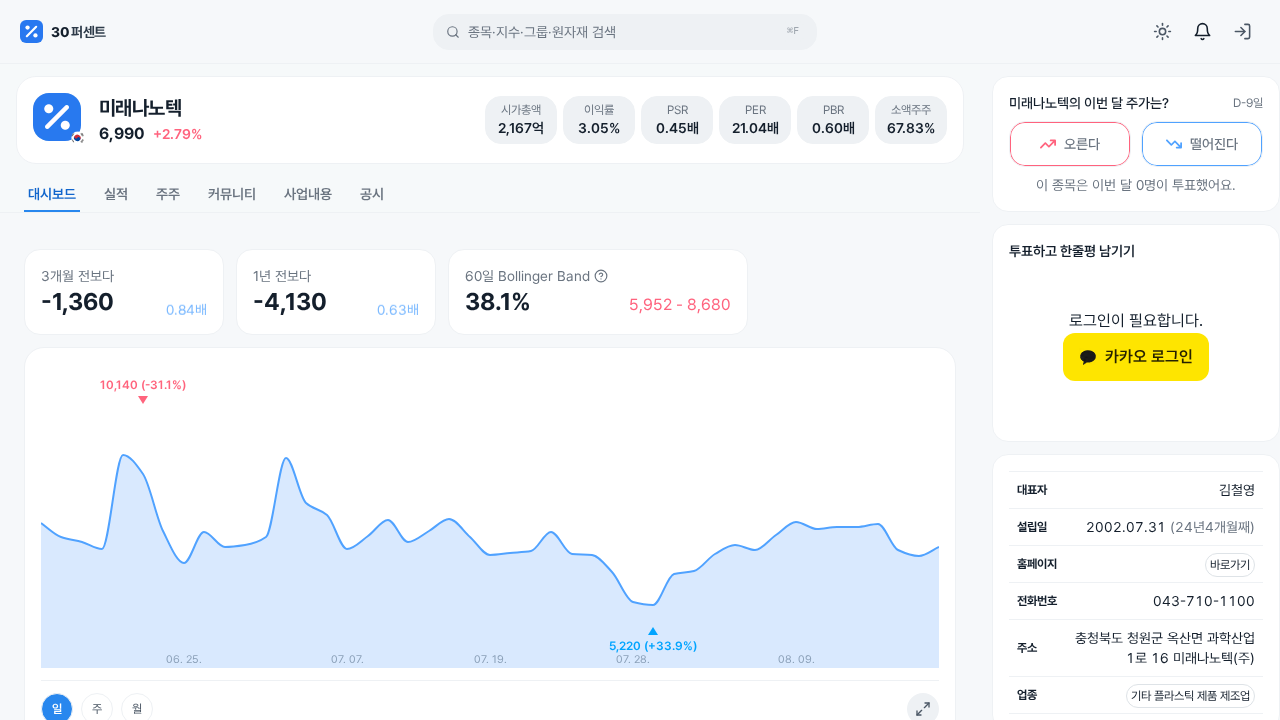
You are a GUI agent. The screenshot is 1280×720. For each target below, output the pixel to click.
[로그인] (1242, 32)
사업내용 (308, 194)
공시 (372, 194)
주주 (168, 194)
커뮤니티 (232, 194)
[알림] (1202, 32)
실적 (116, 194)
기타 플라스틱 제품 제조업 (1190, 696)
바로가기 (1230, 565)
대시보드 (52, 194)
